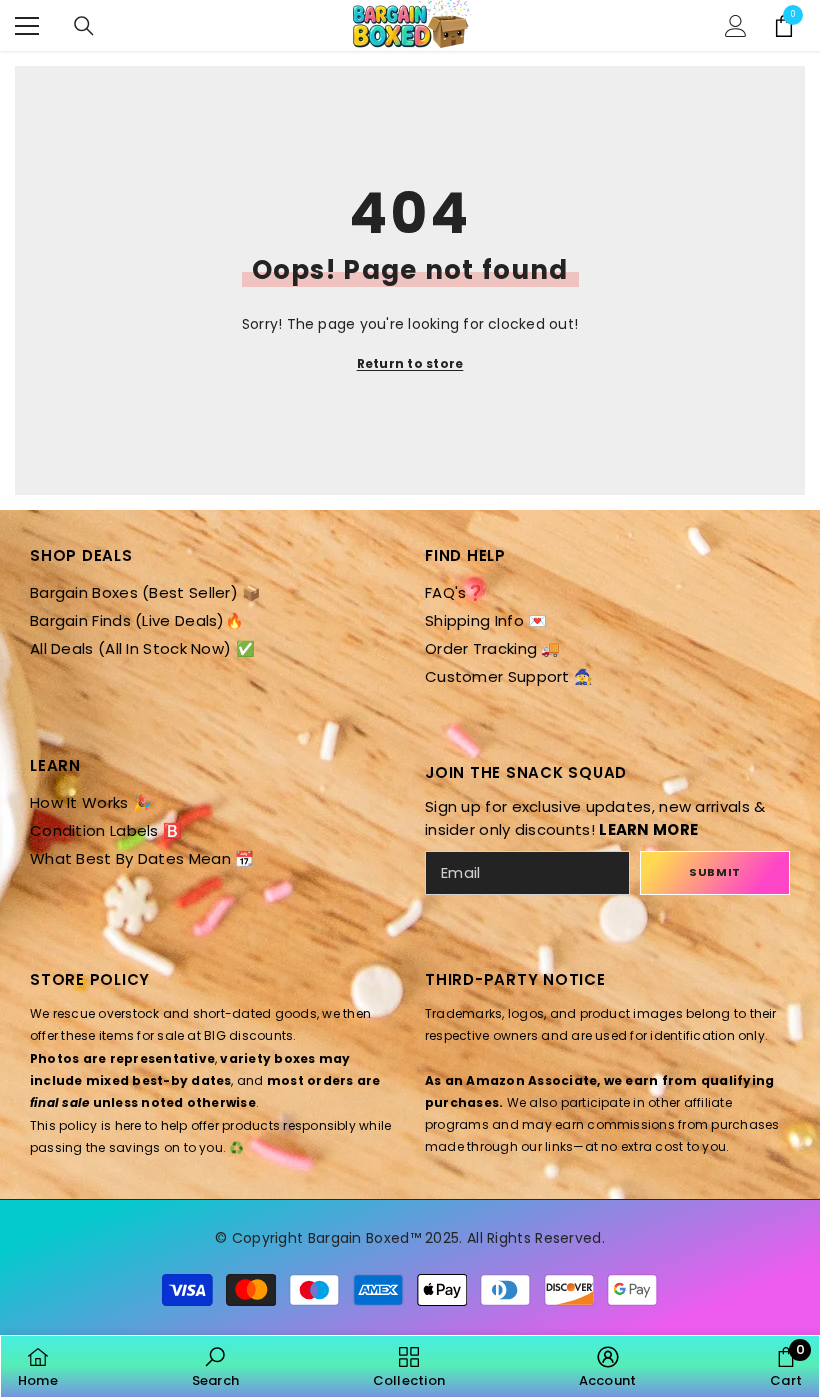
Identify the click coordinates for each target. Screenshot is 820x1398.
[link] (215, 1366)
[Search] (84, 26)
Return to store (410, 363)
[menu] (27, 26)
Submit (714, 872)
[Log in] (736, 26)
